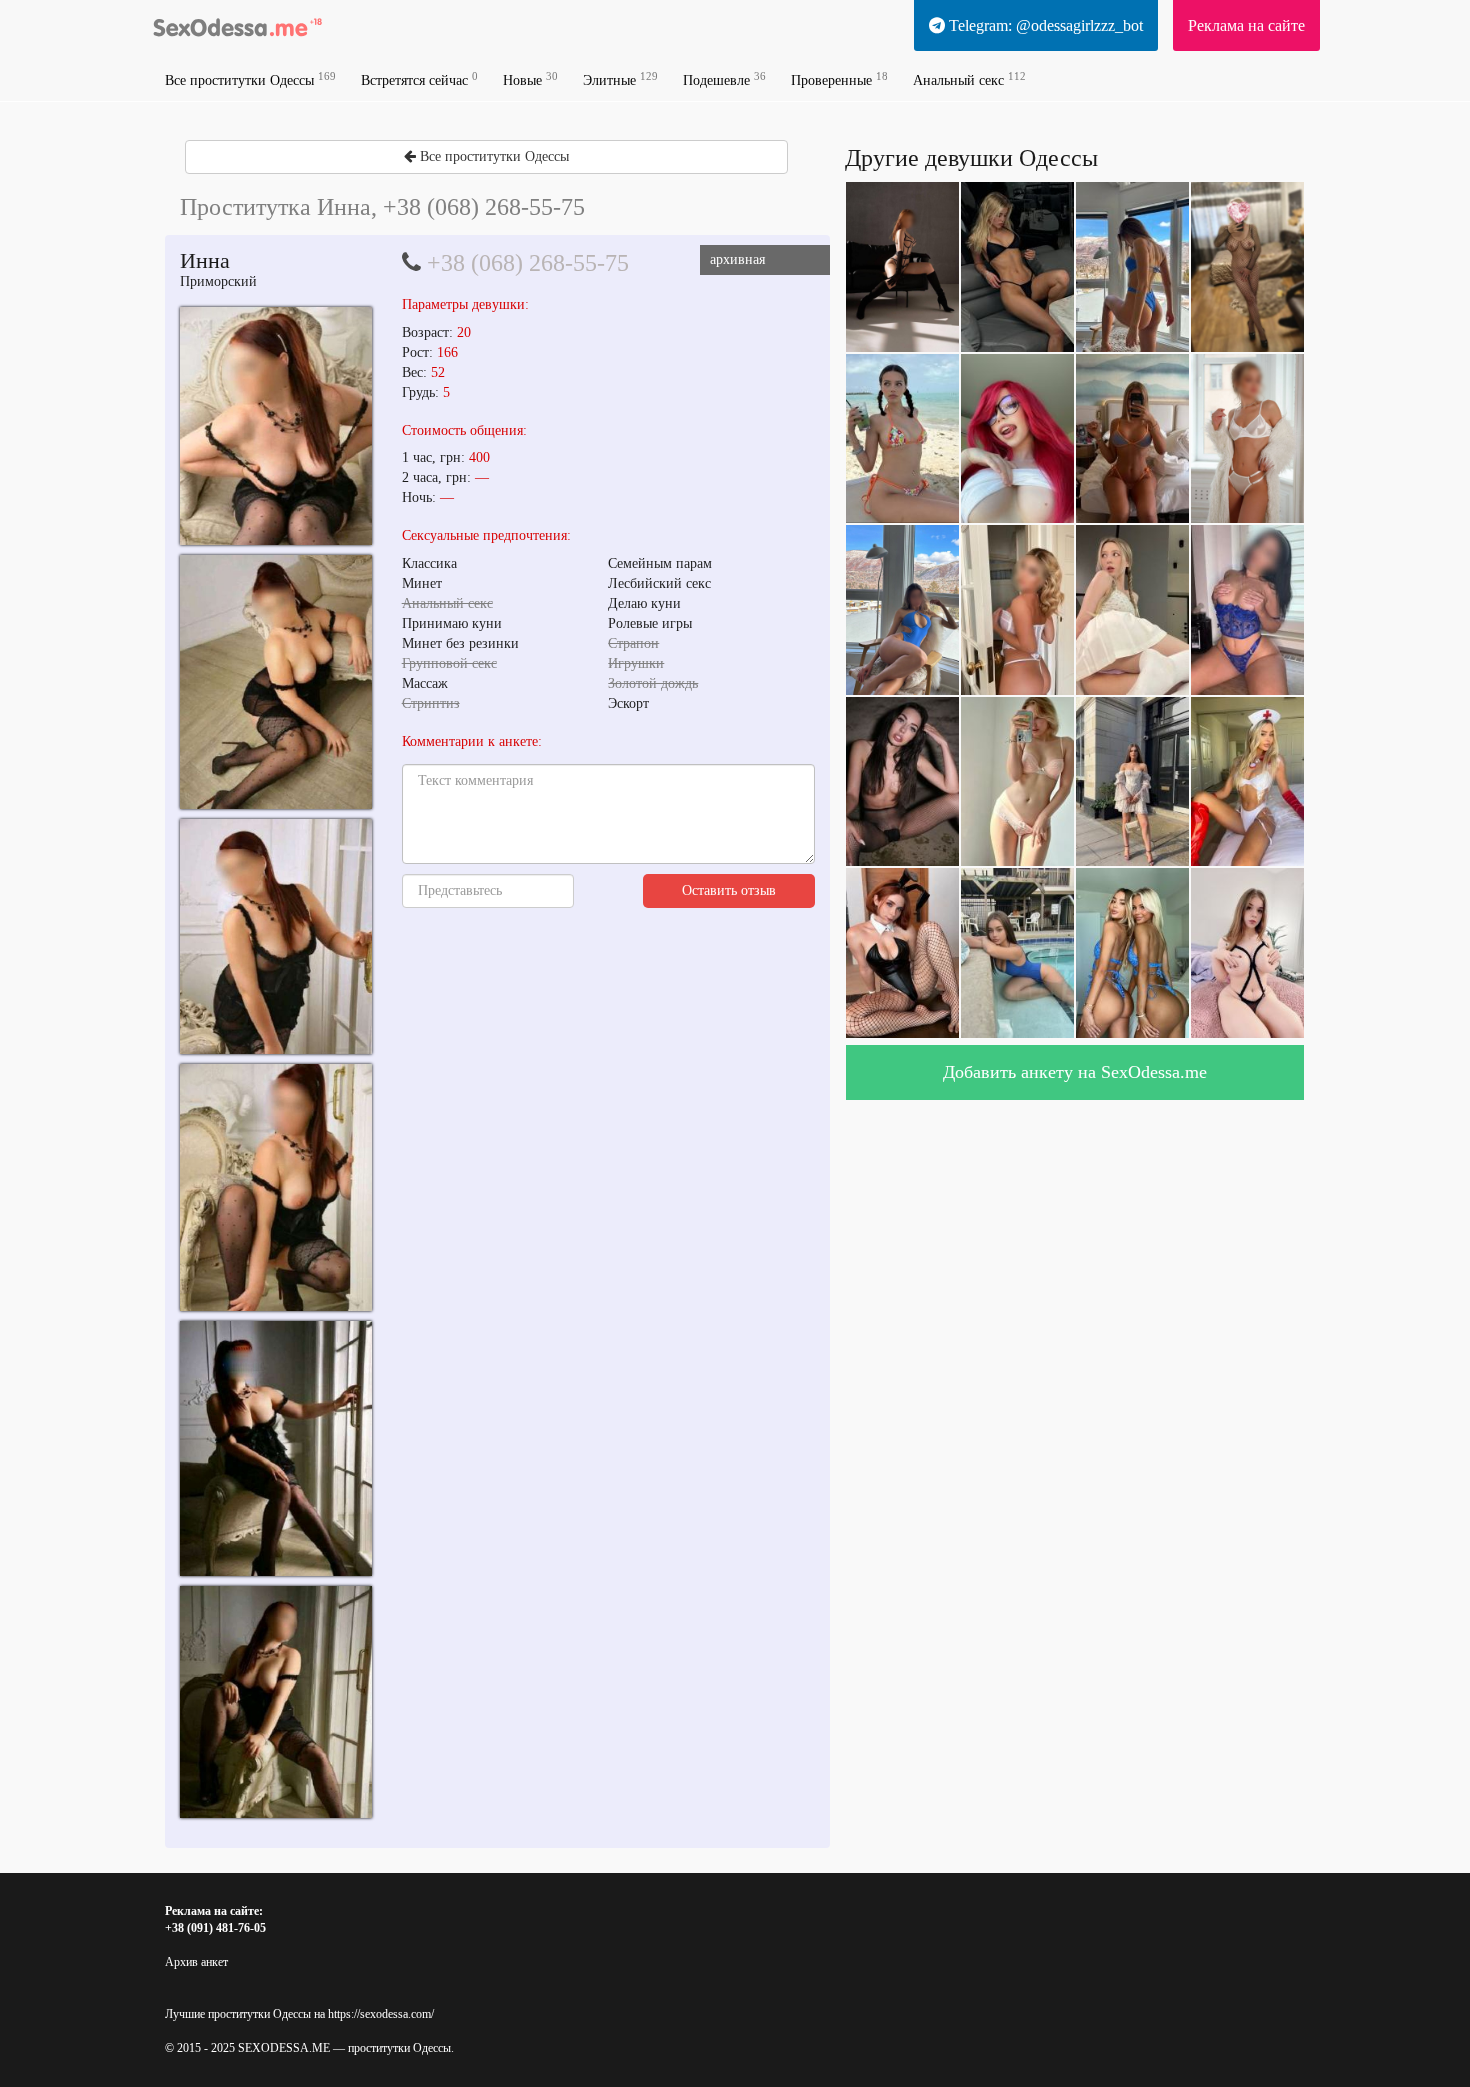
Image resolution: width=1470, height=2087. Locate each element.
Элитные (620, 79)
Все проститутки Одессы (250, 79)
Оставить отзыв (729, 890)
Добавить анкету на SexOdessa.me (1075, 1072)
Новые (530, 79)
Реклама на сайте (1246, 25)
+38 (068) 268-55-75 (528, 263)
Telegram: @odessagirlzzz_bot (1044, 25)
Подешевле (724, 79)
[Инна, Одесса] (276, 425)
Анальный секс (969, 79)
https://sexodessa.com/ (381, 2014)
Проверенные (839, 79)
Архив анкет (196, 1962)
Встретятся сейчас (419, 79)
